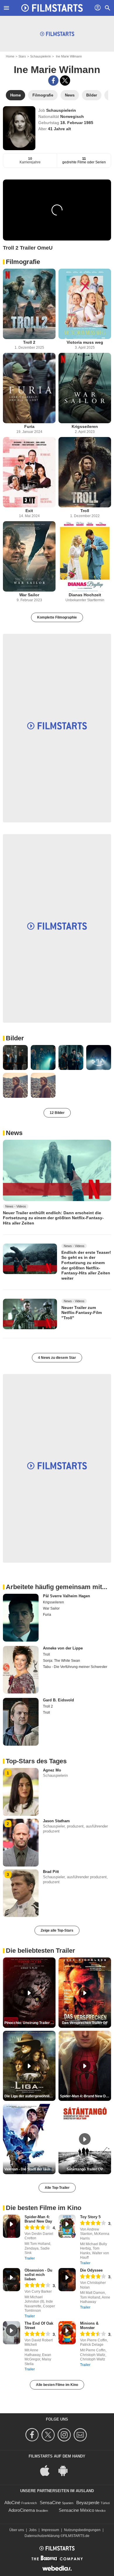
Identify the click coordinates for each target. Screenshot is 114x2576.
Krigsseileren (85, 426)
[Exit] (29, 472)
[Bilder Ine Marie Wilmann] (15, 1057)
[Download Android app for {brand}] (66, 2470)
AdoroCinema (22, 2510)
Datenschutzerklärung (42, 2536)
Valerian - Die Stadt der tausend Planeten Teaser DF (30, 2169)
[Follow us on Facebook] (33, 2435)
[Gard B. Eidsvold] (21, 1722)
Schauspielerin (40, 56)
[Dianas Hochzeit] (85, 556)
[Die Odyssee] (67, 2280)
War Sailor (29, 595)
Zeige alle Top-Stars (57, 1930)
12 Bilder (57, 1113)
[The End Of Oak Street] (12, 2333)
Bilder (15, 1038)
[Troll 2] (29, 304)
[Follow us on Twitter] (49, 2435)
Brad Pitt (51, 1872)
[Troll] (85, 472)
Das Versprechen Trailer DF (85, 2023)
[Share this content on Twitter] (65, 81)
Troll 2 (29, 342)
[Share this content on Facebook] (53, 81)
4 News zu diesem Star (57, 1358)
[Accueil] (52, 8)
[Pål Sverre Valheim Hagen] (21, 1618)
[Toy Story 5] (67, 2226)
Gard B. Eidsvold (58, 1700)
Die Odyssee (91, 2270)
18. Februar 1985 (77, 123)
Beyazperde (88, 2503)
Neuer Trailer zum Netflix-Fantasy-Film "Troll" (82, 1313)
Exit (29, 511)
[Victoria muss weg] (85, 304)
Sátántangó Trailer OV (85, 2169)
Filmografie (23, 262)
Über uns (17, 2530)
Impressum (50, 2530)
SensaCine (50, 2503)
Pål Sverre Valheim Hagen (66, 1596)
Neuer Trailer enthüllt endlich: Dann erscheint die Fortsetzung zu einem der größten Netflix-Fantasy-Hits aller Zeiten (53, 1218)
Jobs (33, 2530)
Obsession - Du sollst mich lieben (38, 2275)
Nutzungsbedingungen (82, 2530)
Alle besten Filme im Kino (57, 2385)
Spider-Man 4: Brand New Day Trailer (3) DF (85, 2096)
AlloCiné (12, 2503)
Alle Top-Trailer (57, 2188)
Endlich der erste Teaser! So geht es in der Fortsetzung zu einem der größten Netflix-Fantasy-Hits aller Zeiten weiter (86, 1265)
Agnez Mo (52, 1770)
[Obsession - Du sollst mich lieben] (12, 2280)
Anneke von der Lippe (63, 1648)
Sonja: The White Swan (62, 1661)
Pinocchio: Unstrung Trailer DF (30, 2023)
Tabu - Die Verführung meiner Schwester (75, 1667)
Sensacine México (76, 2510)
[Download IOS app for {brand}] (48, 2470)
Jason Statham (56, 1821)
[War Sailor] (29, 556)
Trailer (30, 2258)
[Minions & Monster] (67, 2333)
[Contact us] (81, 2435)
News (14, 1133)
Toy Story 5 (90, 2217)
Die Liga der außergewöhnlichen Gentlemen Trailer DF (30, 2096)
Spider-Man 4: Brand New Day (38, 2219)
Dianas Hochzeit (85, 595)
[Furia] (29, 388)
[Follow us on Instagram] (65, 2435)
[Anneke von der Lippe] (21, 1670)
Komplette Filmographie (57, 617)
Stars (22, 56)
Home (10, 56)
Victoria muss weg (85, 342)
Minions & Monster (89, 2326)
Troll (85, 511)
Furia (29, 426)
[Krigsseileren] (85, 388)
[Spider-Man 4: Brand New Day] (12, 2226)
